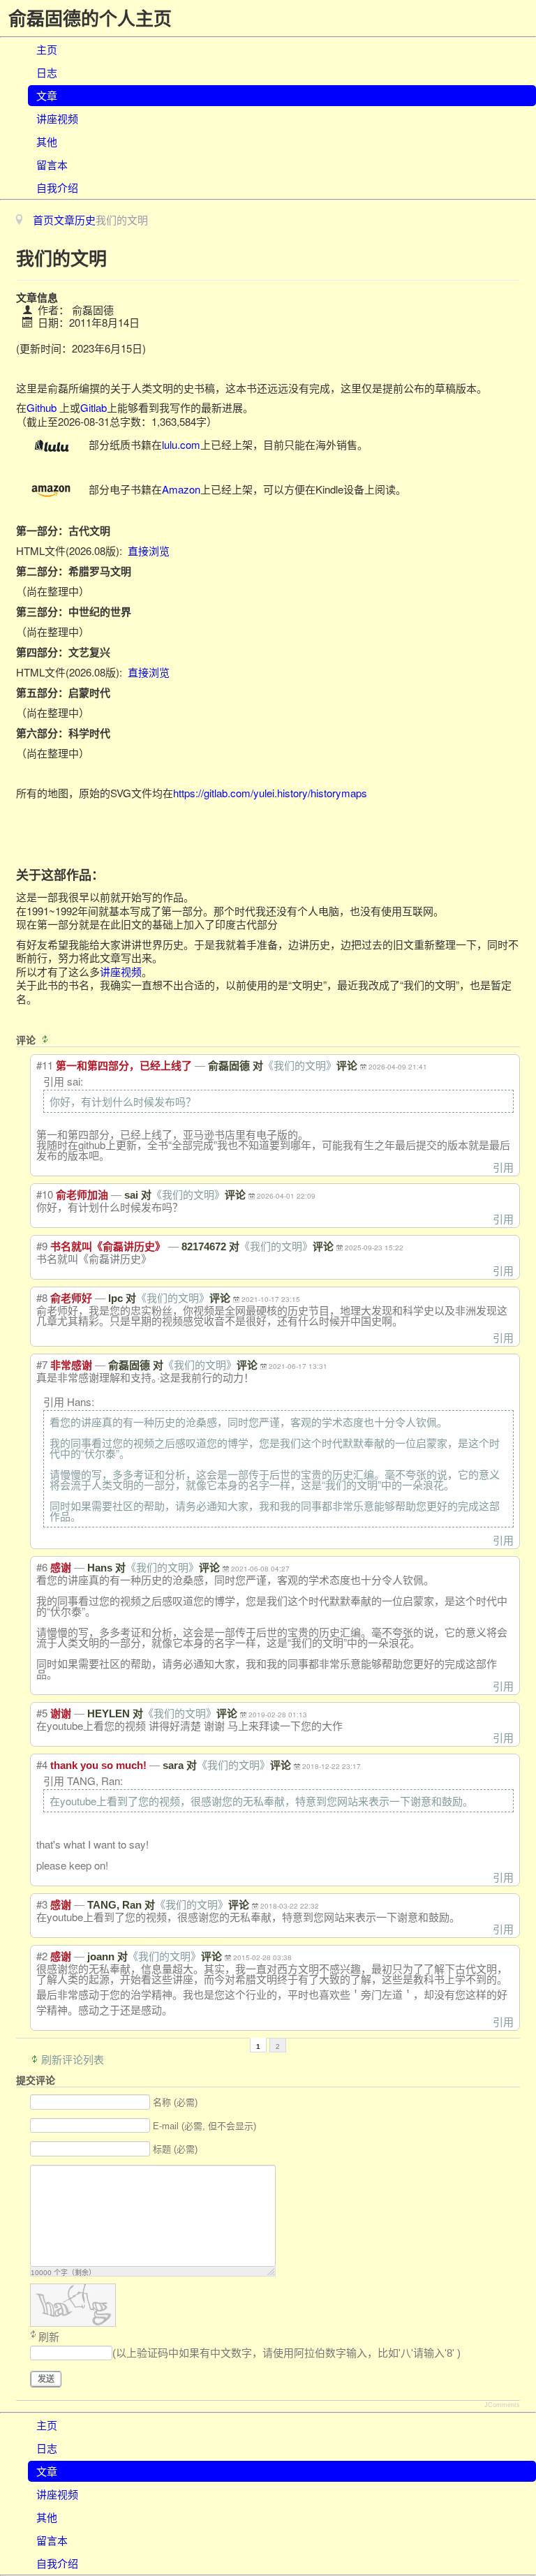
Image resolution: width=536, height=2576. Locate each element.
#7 (42, 1364)
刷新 (49, 2337)
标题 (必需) (175, 2149)
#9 (42, 1246)
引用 (503, 1167)
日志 (47, 72)
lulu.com (181, 444)
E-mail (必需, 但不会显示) (204, 2126)
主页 (47, 49)
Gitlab (94, 407)
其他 (47, 141)
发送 (46, 2379)
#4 (42, 1764)
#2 (42, 1956)
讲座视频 (57, 118)
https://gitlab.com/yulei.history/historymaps (270, 793)
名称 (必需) (175, 2102)
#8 (42, 1297)
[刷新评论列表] (47, 1039)
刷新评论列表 (73, 2059)
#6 (42, 1567)
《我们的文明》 (300, 1066)
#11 (45, 1065)
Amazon (181, 489)
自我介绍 (57, 187)
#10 (45, 1194)
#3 (42, 1904)
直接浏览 (149, 550)
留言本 (52, 164)
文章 (47, 95)
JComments (502, 2405)
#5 (42, 1713)
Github (42, 407)
